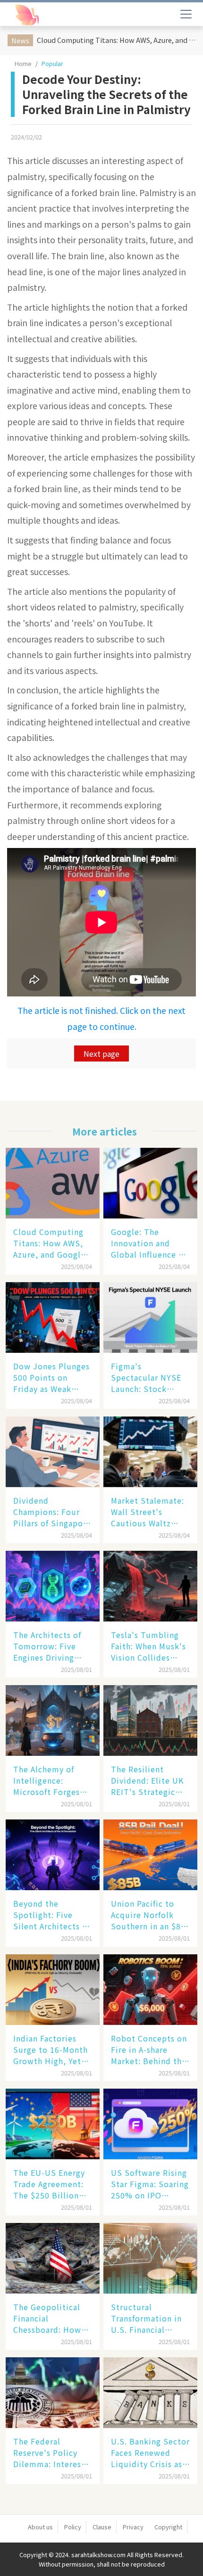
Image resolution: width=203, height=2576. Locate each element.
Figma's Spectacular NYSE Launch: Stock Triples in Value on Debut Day (148, 1377)
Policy (73, 2527)
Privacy (133, 2527)
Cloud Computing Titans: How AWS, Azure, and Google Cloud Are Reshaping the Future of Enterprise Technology (117, 40)
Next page (101, 1053)
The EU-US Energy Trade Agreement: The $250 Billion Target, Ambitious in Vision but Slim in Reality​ (49, 2184)
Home (23, 63)
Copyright (168, 2527)
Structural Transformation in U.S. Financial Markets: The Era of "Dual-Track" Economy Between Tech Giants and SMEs (149, 2318)
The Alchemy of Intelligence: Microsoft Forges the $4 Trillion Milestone (47, 1780)
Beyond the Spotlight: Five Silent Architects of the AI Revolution (52, 1915)
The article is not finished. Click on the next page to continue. (101, 1018)
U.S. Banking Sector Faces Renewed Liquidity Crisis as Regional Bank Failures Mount (150, 2453)
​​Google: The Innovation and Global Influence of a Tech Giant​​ (149, 1243)
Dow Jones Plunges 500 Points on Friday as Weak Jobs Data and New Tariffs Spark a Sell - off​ (51, 1377)
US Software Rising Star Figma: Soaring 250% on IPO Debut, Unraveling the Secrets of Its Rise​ (150, 2184)
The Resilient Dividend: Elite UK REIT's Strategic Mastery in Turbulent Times (147, 1780)
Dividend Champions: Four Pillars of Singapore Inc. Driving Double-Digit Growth (52, 1512)
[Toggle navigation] (186, 14)
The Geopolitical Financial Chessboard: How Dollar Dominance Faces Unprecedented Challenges (48, 2318)
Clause (102, 2527)
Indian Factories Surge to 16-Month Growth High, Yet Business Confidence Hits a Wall (51, 2049)
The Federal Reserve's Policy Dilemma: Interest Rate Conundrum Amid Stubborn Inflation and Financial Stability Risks (50, 2453)
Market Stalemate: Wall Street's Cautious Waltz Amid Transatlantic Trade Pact (148, 1512)
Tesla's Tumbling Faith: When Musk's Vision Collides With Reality (148, 1646)
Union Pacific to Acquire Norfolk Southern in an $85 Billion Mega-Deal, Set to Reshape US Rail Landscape (148, 1915)
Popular (52, 63)
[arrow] (51, 15)
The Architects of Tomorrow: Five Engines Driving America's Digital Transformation (47, 1646)
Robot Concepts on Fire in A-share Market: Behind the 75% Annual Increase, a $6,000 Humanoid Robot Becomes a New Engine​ (149, 2049)
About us (40, 2527)
